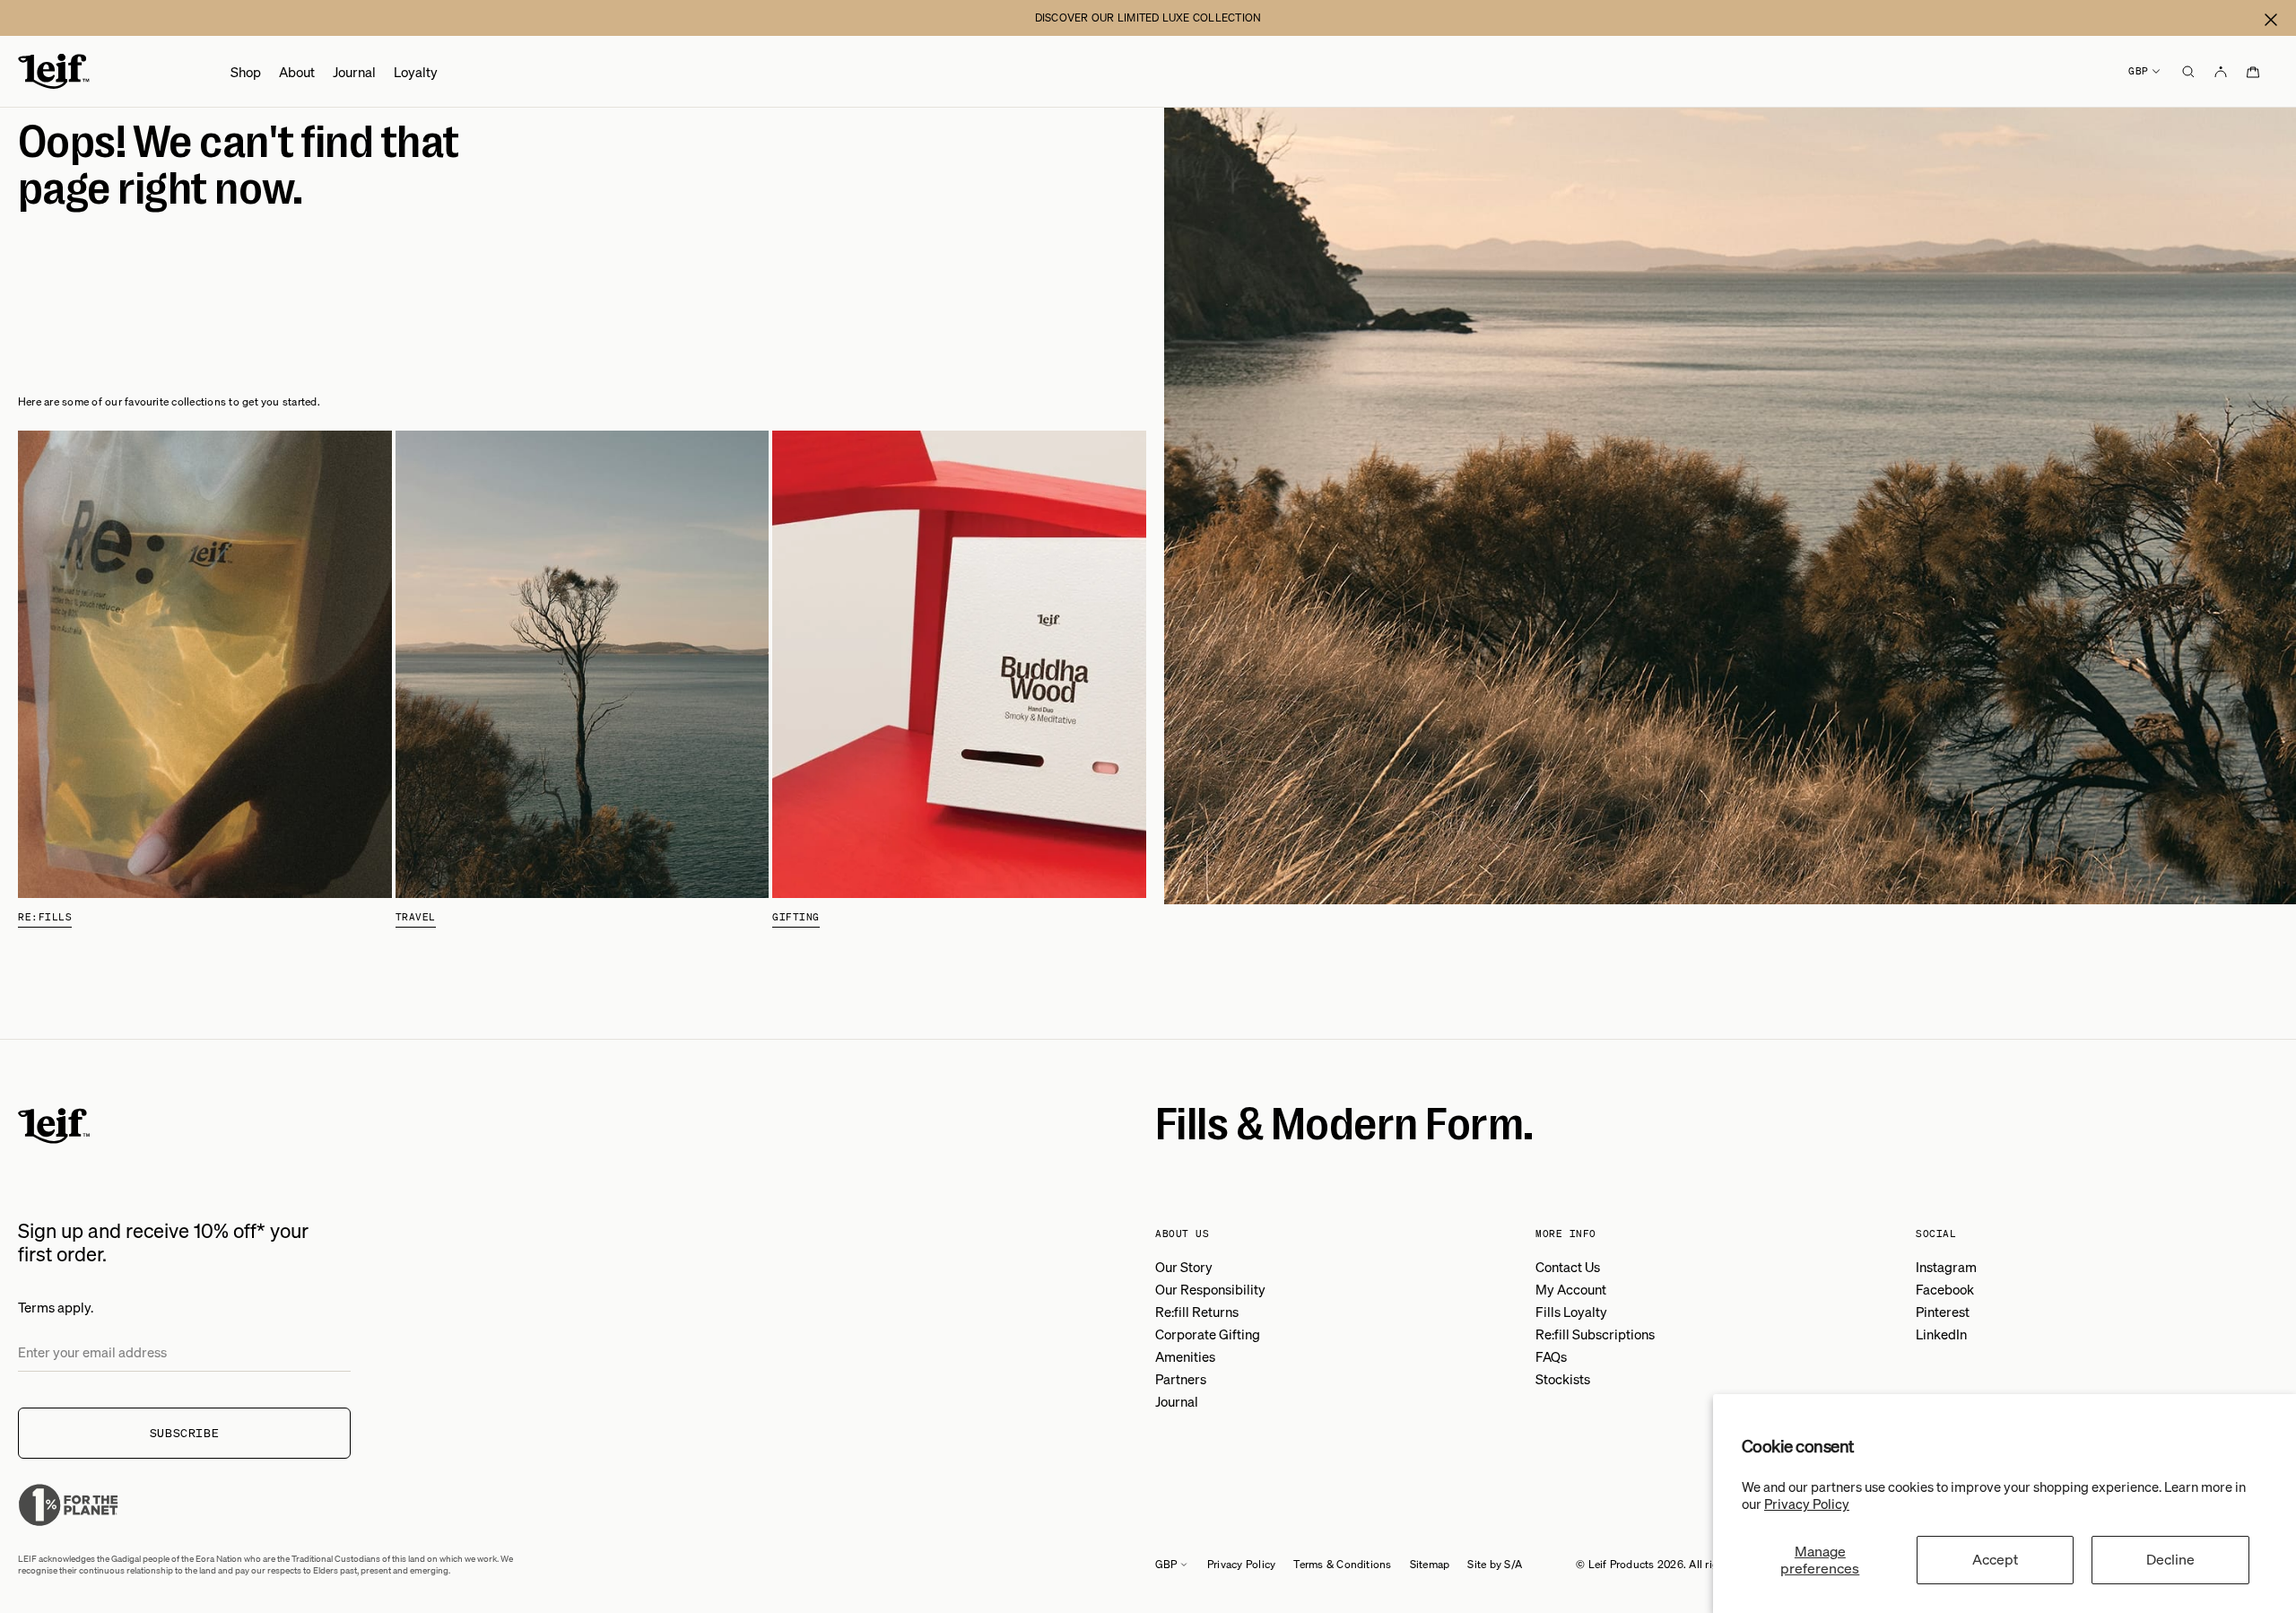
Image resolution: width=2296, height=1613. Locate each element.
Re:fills (45, 917)
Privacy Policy (1807, 1504)
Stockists (1563, 1379)
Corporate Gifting (1208, 1334)
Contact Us (1568, 1267)
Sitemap (1430, 1564)
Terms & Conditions (1342, 1564)
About (297, 72)
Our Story (1184, 1267)
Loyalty (416, 72)
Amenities (1185, 1356)
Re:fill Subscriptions (1595, 1334)
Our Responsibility (1210, 1289)
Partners (1181, 1379)
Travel (416, 917)
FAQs (1551, 1356)
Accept (1995, 1559)
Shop (246, 72)
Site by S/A (1495, 1564)
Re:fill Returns (1197, 1312)
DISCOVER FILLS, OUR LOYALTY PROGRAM (1148, 17)
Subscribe (185, 1433)
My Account (1571, 1289)
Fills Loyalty (1571, 1312)
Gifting (796, 917)
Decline (2170, 1559)
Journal (354, 72)
